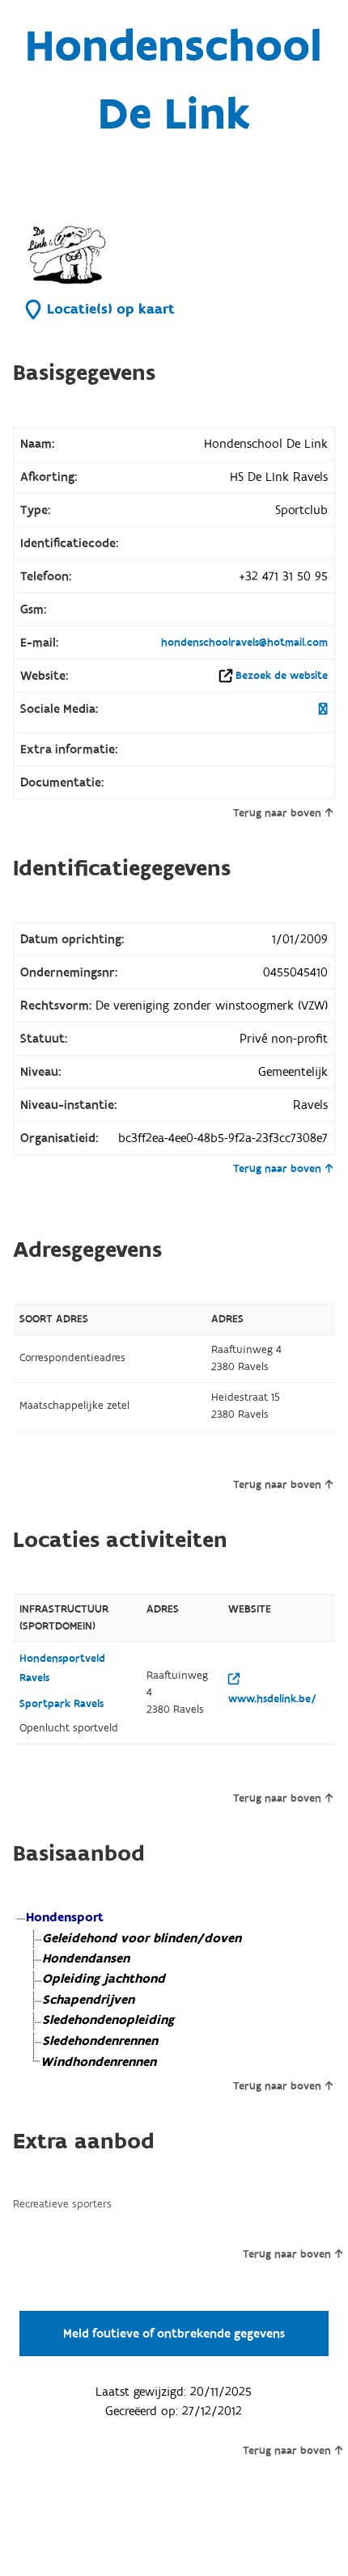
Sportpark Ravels (62, 1704)
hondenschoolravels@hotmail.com (244, 643)
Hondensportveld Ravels (62, 1668)
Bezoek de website (282, 676)
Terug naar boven (277, 813)
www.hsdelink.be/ (272, 1699)
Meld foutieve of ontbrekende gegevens (174, 2334)
